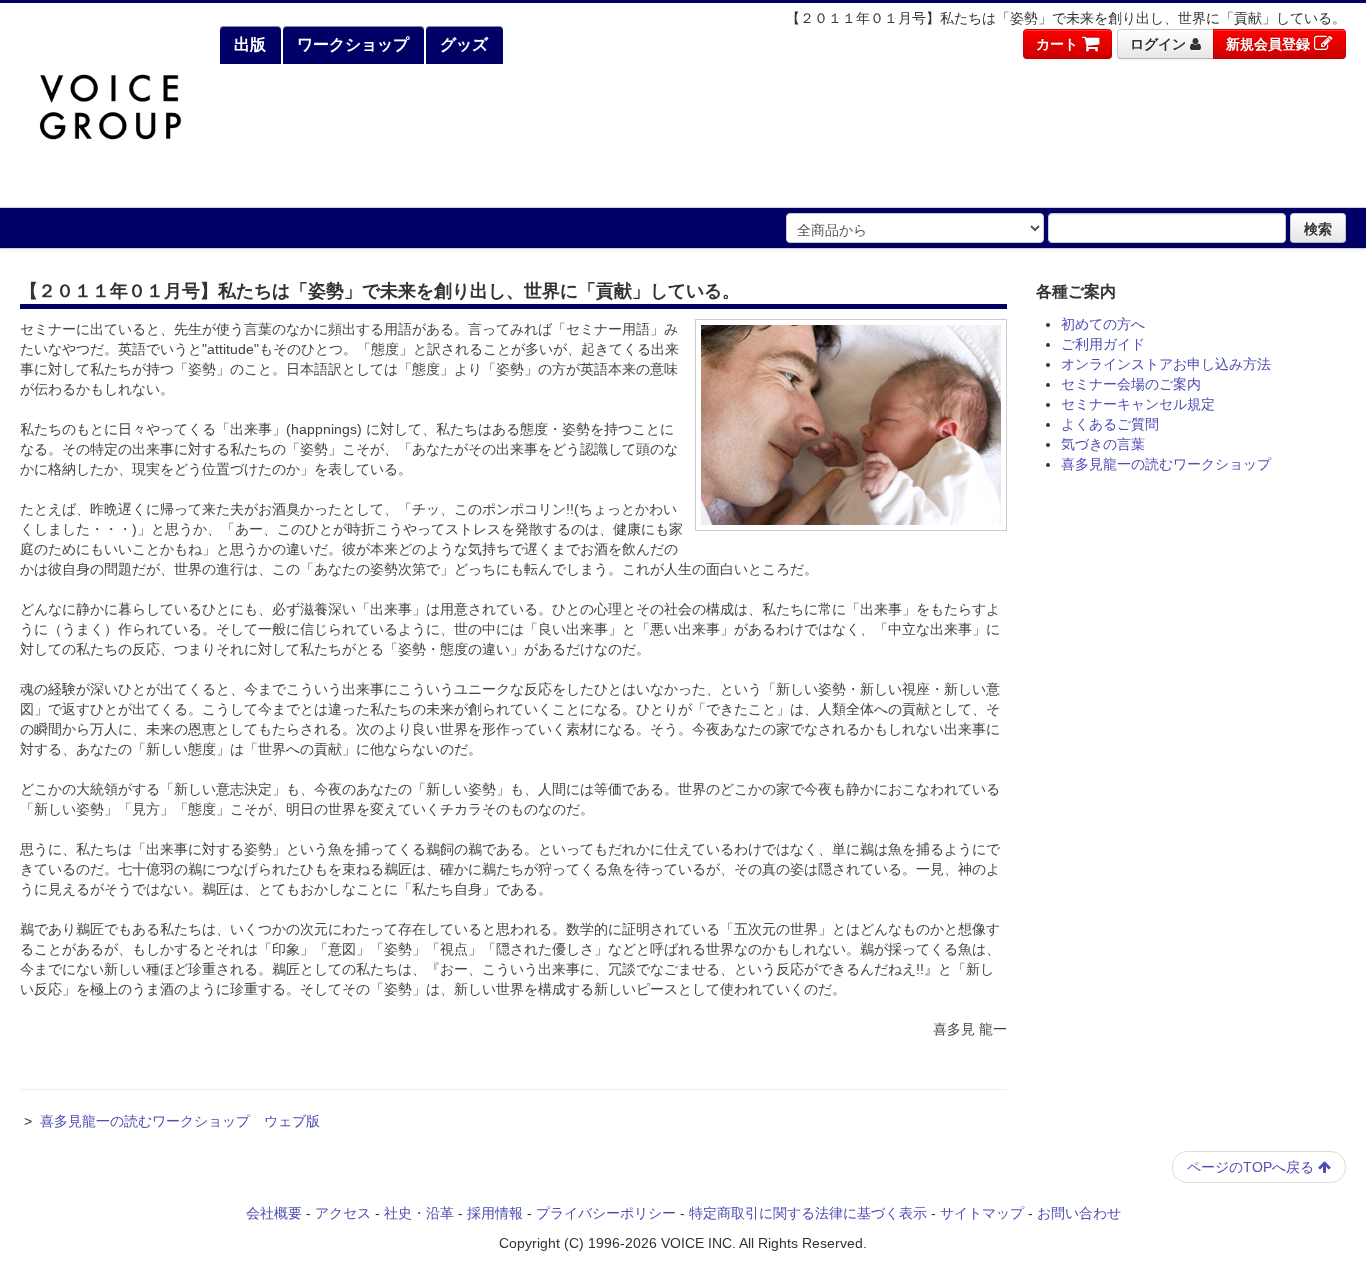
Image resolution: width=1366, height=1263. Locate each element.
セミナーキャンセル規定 (1138, 404)
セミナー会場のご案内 (1131, 384)
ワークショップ (351, 44)
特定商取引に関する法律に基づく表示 (808, 1213)
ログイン (1160, 44)
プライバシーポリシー (606, 1213)
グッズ (462, 44)
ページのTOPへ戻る (1252, 1167)
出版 (248, 44)
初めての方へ (1103, 324)
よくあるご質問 (1110, 424)
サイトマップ (982, 1213)
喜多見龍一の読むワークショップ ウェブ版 (180, 1121)
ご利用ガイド (1103, 344)
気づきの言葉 (1103, 444)
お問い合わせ (1079, 1213)
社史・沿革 (419, 1213)
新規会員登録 (1270, 44)
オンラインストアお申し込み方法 (1166, 364)
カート (1059, 44)
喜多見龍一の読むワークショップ (1166, 464)
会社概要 (274, 1213)
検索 (1318, 228)
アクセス (343, 1213)
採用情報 (495, 1213)
